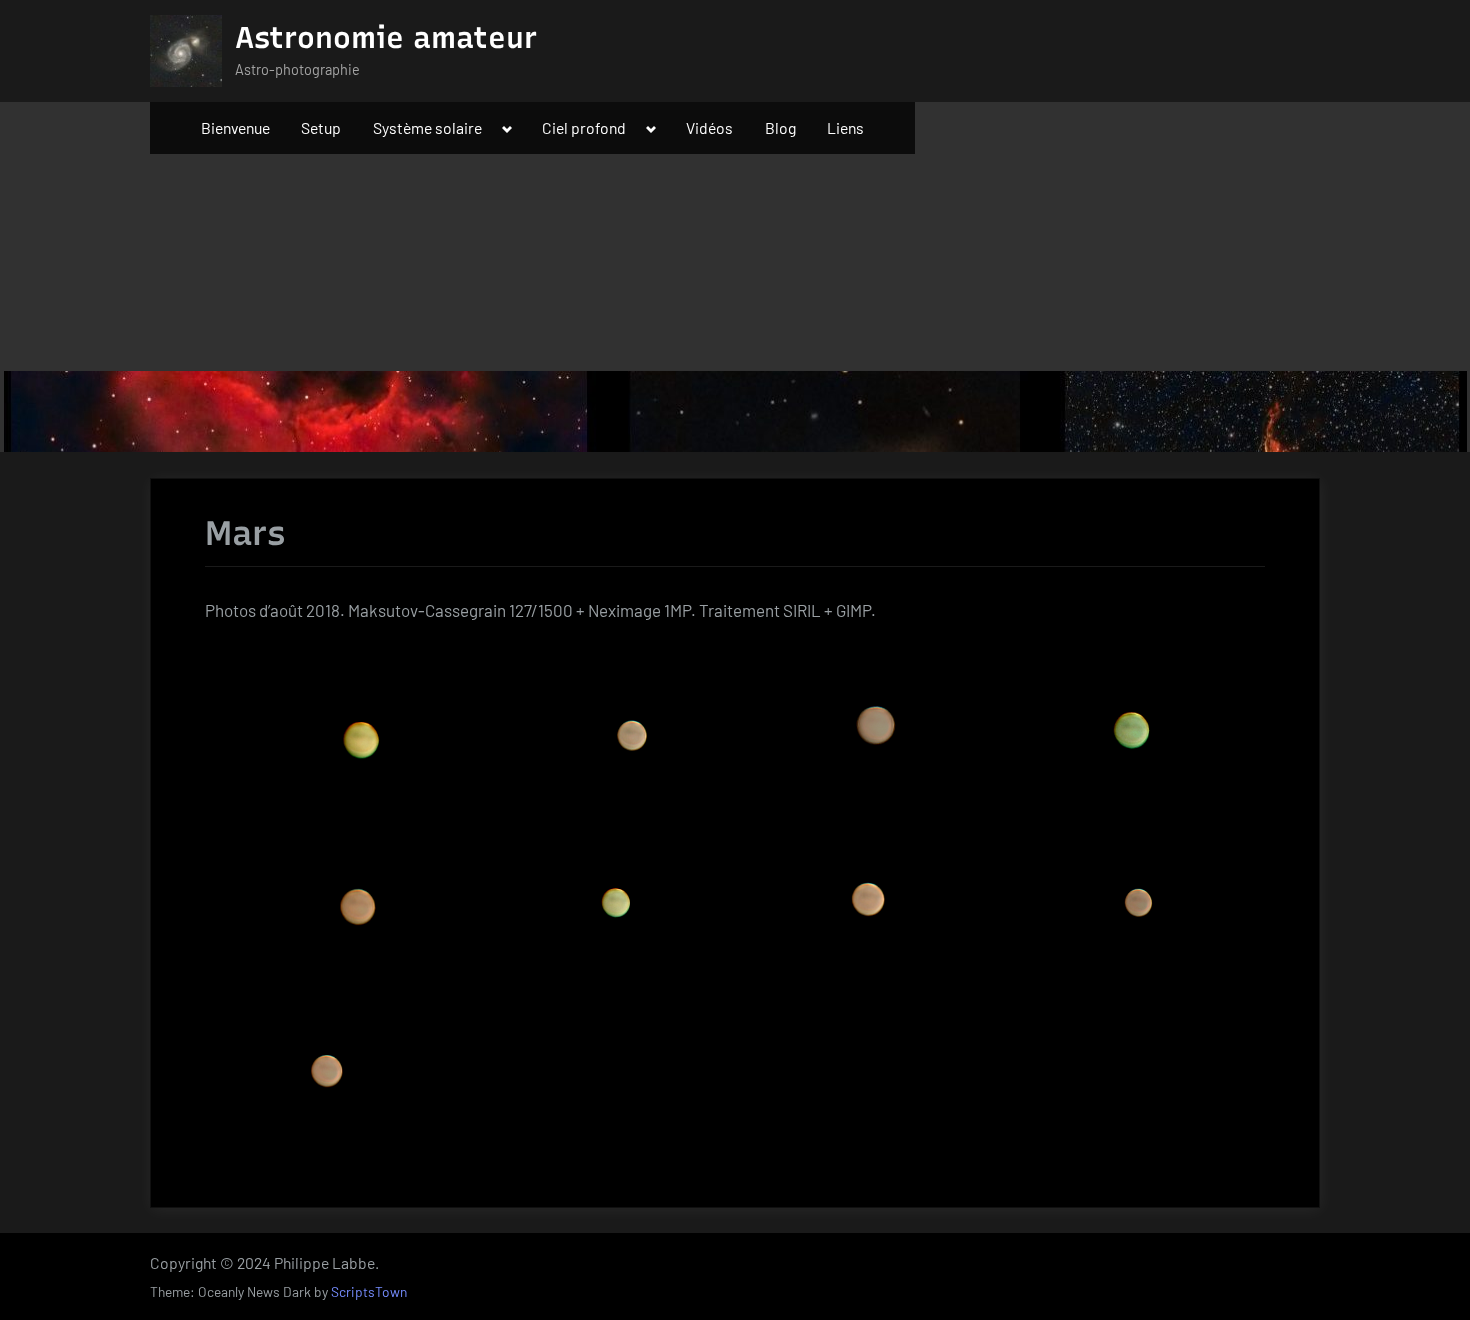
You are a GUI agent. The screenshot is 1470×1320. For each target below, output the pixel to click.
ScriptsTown (369, 1291)
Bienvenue (235, 127)
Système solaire (427, 127)
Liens (845, 127)
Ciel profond (584, 127)
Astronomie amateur (386, 37)
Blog (780, 127)
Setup (321, 127)
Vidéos (709, 127)
